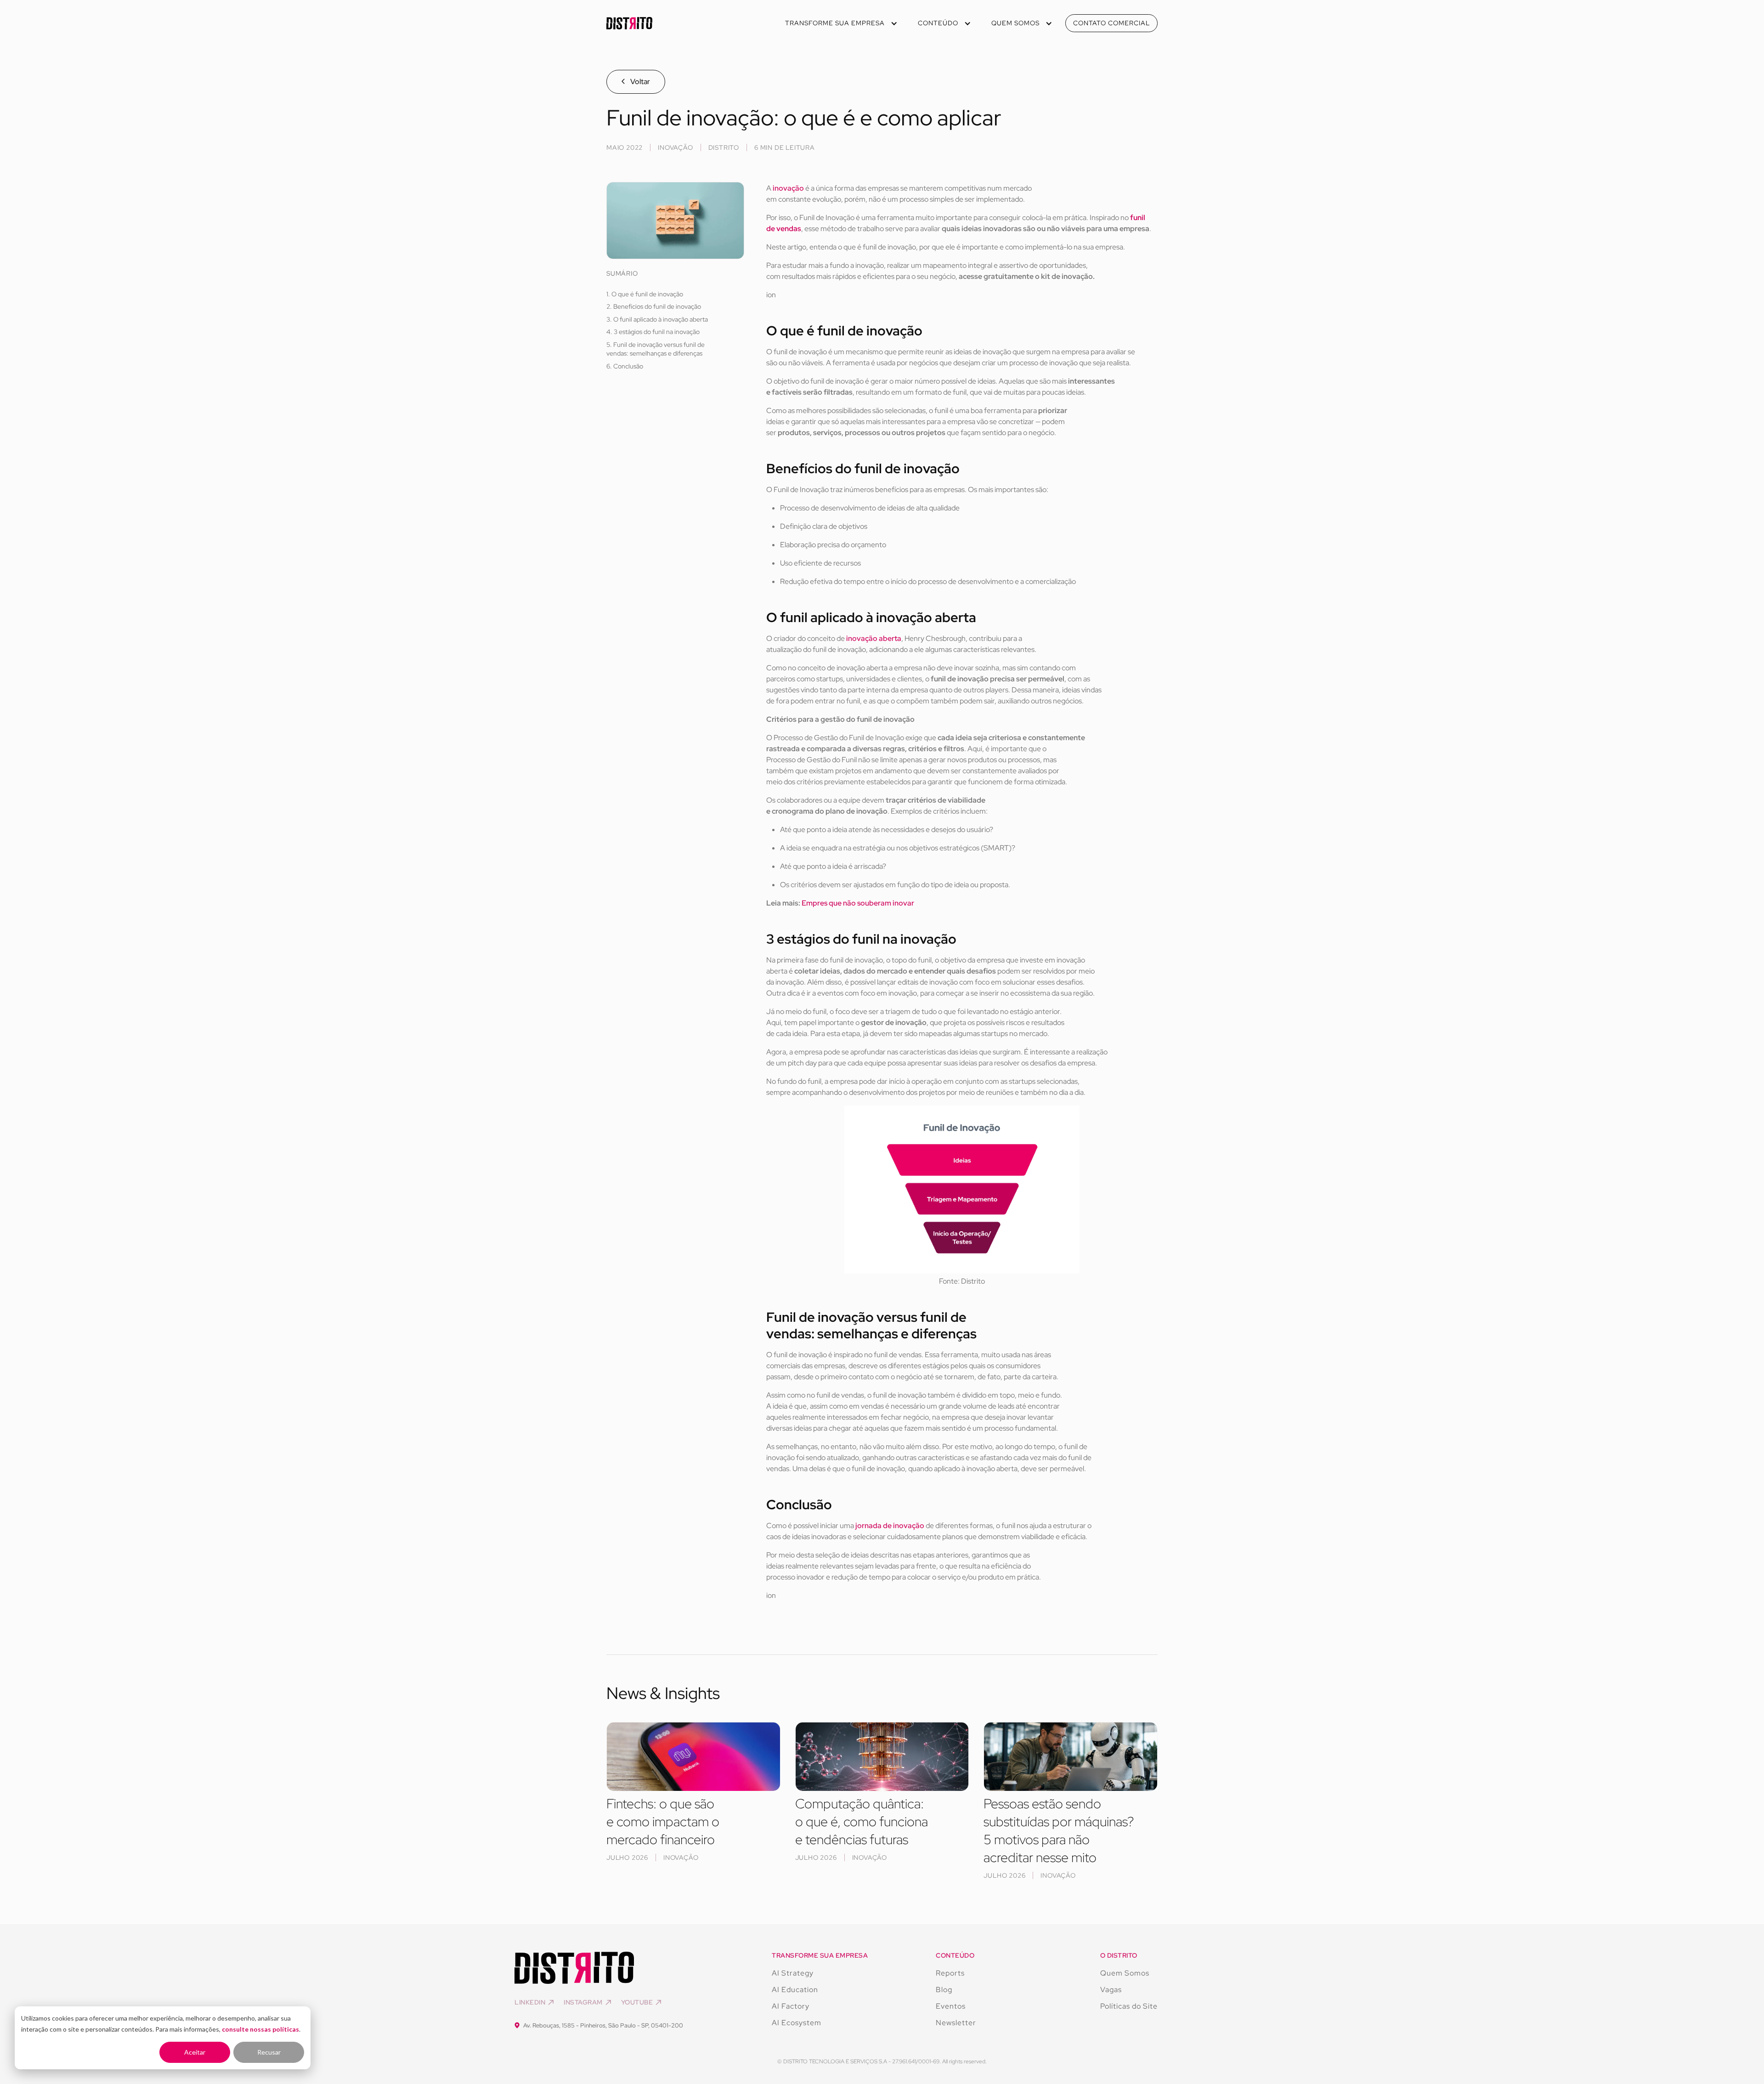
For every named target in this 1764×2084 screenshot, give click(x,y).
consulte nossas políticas (260, 2029)
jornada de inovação (889, 1526)
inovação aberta (874, 638)
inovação (789, 188)
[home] (629, 23)
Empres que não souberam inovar (858, 903)
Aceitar (195, 2052)
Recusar (269, 2052)
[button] (840, 23)
